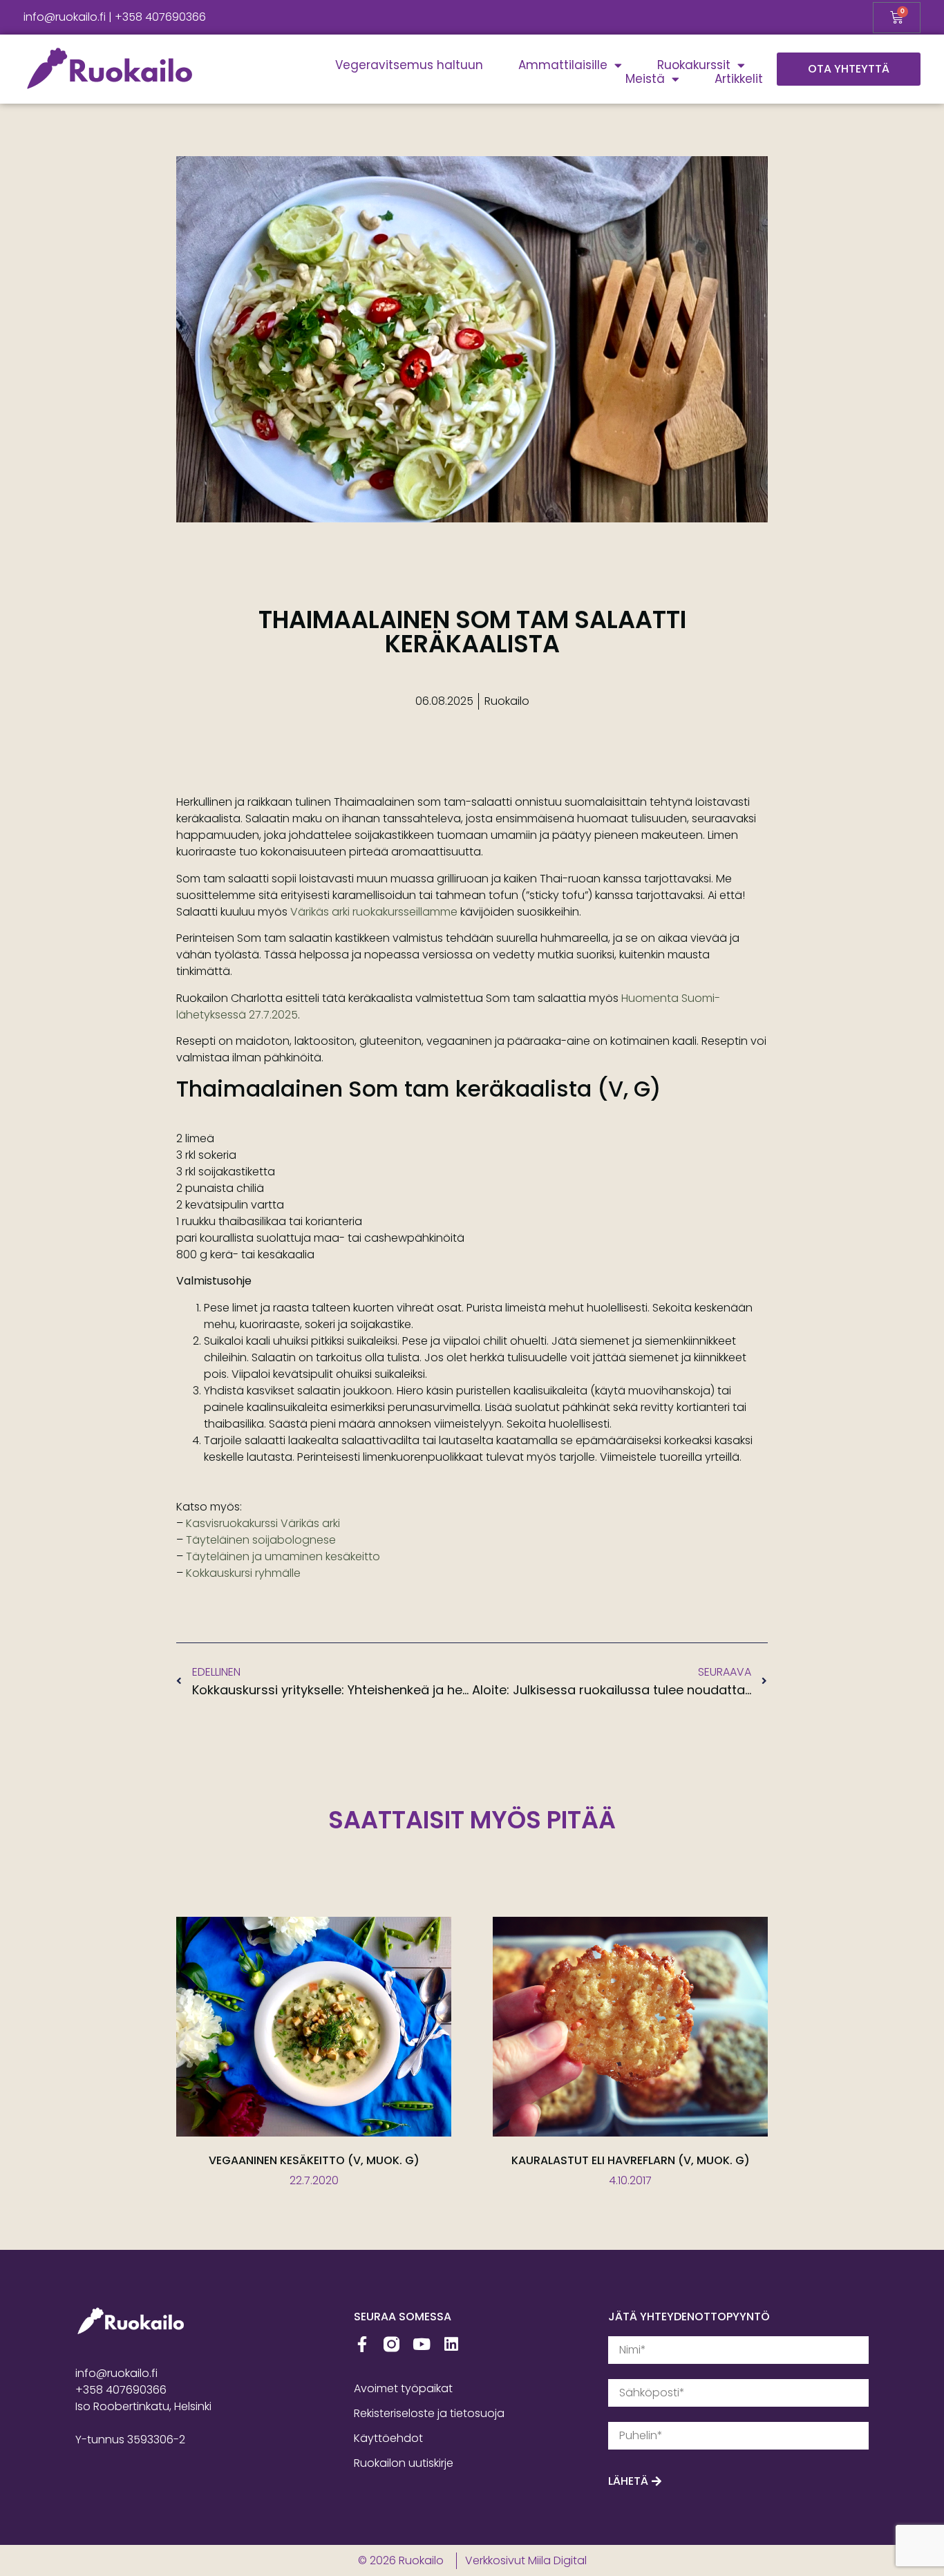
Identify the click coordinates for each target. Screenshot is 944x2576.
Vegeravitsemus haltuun (409, 65)
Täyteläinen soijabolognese (261, 1540)
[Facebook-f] (362, 2344)
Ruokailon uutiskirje (404, 2463)
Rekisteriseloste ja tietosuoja (429, 2413)
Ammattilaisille (563, 65)
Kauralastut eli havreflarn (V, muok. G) (631, 2160)
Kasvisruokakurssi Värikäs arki (263, 1523)
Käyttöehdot (388, 2438)
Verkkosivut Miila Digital (526, 2560)
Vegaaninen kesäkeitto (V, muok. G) (314, 2160)
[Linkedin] (451, 2344)
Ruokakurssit (694, 65)
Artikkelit (739, 79)
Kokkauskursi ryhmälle (243, 1573)
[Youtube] (421, 2344)
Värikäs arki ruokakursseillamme (374, 912)
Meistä (645, 79)
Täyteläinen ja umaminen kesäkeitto (283, 1556)
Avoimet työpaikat (403, 2388)
